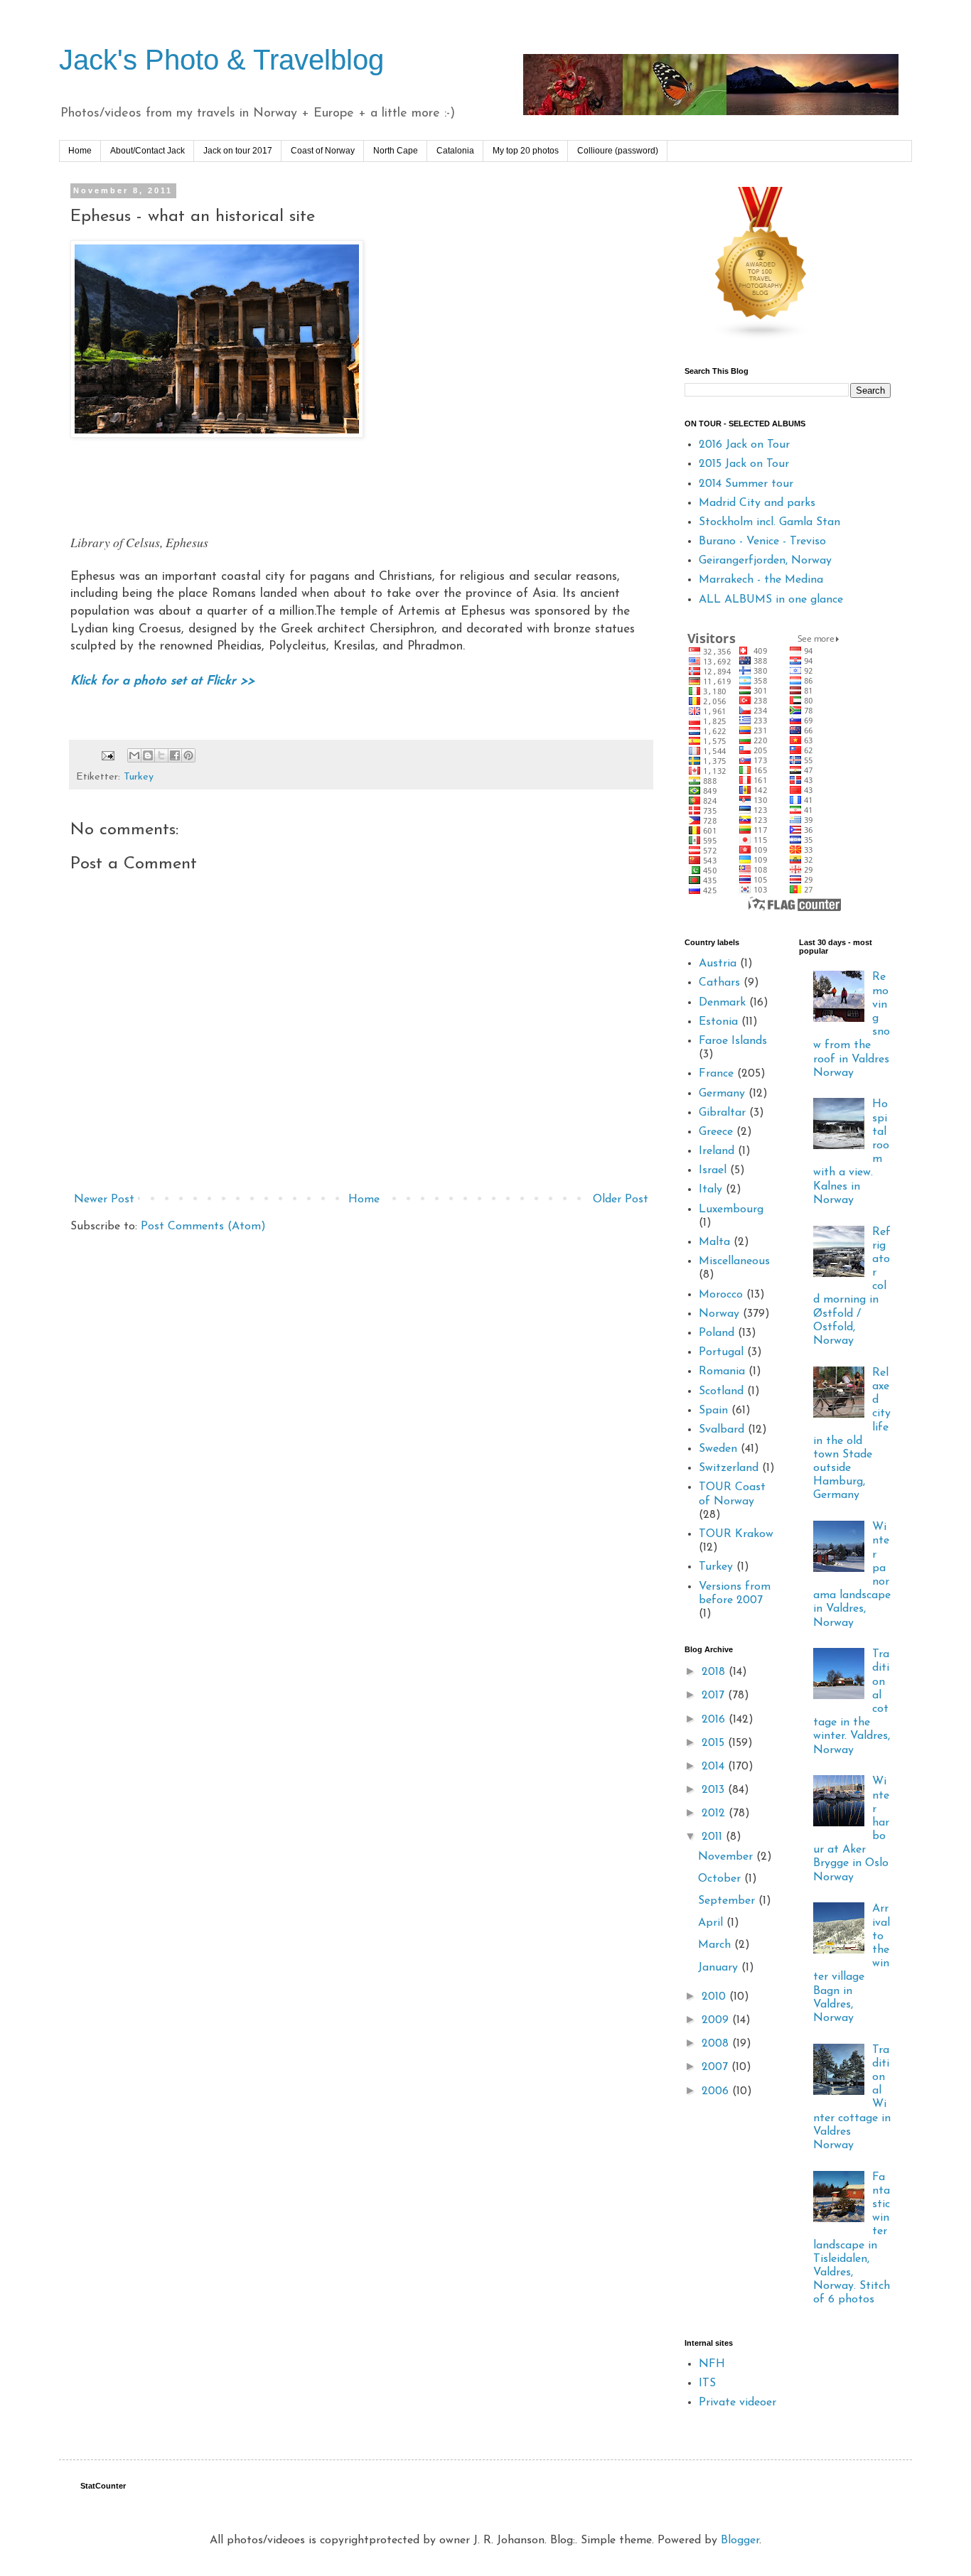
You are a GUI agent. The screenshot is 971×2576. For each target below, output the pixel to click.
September (728, 1901)
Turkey (139, 777)
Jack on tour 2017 (238, 151)
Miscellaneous (734, 1261)
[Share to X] (161, 755)
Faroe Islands (733, 1041)
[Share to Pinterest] (188, 755)
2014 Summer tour (746, 484)
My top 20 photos (526, 151)
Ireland (717, 1151)
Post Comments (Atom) (203, 1227)
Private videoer (737, 2403)
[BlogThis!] (148, 755)
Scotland (721, 1391)
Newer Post (104, 1200)
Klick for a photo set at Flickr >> (162, 681)
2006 (717, 2091)
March (716, 1945)
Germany (722, 1094)
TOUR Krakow (736, 1534)
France (716, 1074)
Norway (719, 1314)
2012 (715, 1814)
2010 (715, 1997)
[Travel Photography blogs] (761, 338)
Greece (716, 1132)
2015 (715, 1743)
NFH (712, 2364)
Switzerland (729, 1468)
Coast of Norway (323, 151)
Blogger (740, 2540)
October (721, 1879)
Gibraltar (722, 1113)
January (720, 1968)
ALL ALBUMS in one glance (771, 600)
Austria (718, 964)
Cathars (719, 983)
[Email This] (134, 755)
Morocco (721, 1295)
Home (80, 151)
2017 (715, 1696)
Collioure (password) (618, 151)
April (712, 1923)
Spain (713, 1411)
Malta (714, 1242)
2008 (717, 2044)
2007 (717, 2067)
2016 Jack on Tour (744, 445)
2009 (717, 2020)
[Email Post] (107, 756)
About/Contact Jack (147, 151)
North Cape (396, 151)
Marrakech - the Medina (761, 580)
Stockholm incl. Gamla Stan (769, 522)
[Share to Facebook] (175, 755)
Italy (710, 1190)
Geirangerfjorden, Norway (765, 561)
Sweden (718, 1449)
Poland (717, 1333)
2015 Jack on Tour (744, 464)
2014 (715, 1767)
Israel (713, 1170)
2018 (715, 1672)
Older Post (621, 1200)
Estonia (718, 1022)
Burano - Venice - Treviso (762, 541)
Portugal (721, 1352)
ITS (707, 2383)
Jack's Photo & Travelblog (221, 60)
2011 (714, 1837)
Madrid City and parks (757, 503)
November (727, 1857)
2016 (715, 1720)
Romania (722, 1371)
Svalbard (721, 1430)
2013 (715, 1790)
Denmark (722, 1003)
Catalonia (455, 151)
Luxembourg (731, 1209)
